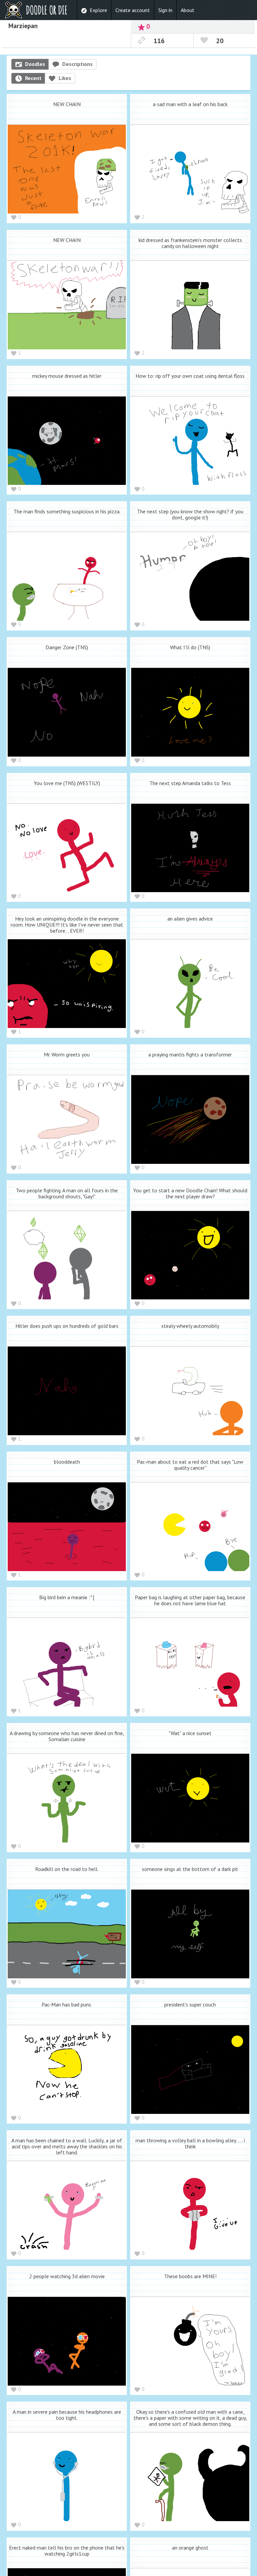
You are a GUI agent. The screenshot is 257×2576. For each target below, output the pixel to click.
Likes (65, 78)
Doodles (35, 64)
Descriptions (77, 64)
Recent (33, 78)
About (188, 10)
